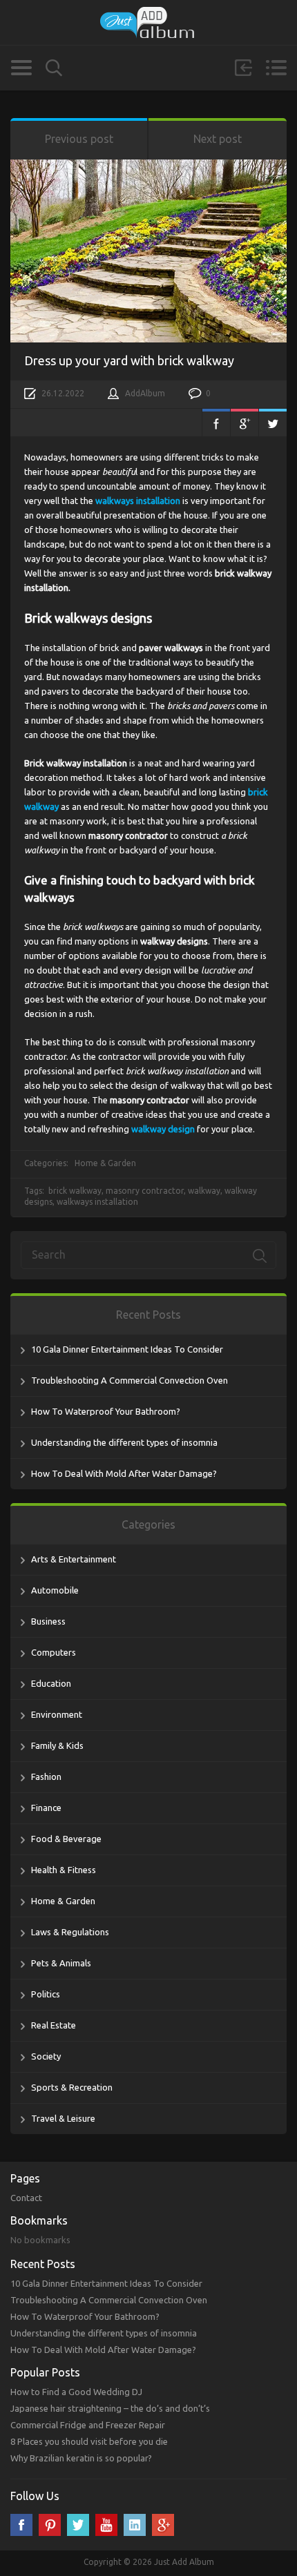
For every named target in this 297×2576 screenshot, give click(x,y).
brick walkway (75, 1191)
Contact (26, 2198)
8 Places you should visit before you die (89, 2441)
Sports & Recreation (72, 2087)
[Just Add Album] (148, 22)
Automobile (55, 1590)
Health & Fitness (64, 1870)
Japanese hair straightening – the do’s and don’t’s (110, 2408)
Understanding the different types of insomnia (124, 1442)
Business (48, 1621)
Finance (46, 1808)
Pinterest (50, 2525)
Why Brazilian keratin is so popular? (81, 2458)
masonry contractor (145, 1191)
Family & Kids (57, 1745)
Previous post (79, 139)
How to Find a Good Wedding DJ (76, 2392)
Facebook (216, 423)
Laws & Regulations (70, 1932)
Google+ (245, 423)
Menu (276, 68)
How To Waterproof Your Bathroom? (106, 1411)
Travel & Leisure (63, 2118)
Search (54, 68)
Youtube (106, 2525)
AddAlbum (145, 393)
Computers (54, 1652)
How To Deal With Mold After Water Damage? (124, 1473)
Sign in (243, 68)
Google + (163, 2525)
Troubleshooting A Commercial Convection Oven (130, 1380)
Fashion (46, 1776)
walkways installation (97, 1202)
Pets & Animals (61, 1963)
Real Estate (54, 2025)
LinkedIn (135, 2525)
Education (51, 1683)
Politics (46, 1994)
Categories (21, 68)
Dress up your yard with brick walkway (129, 360)
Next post (218, 139)
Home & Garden (105, 1163)
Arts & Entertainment (74, 1559)
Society (46, 2056)
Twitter (273, 423)
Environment (57, 1714)
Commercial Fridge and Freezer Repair (88, 2425)
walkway (204, 1191)
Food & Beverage (66, 1839)
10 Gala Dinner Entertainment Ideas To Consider (127, 1349)
